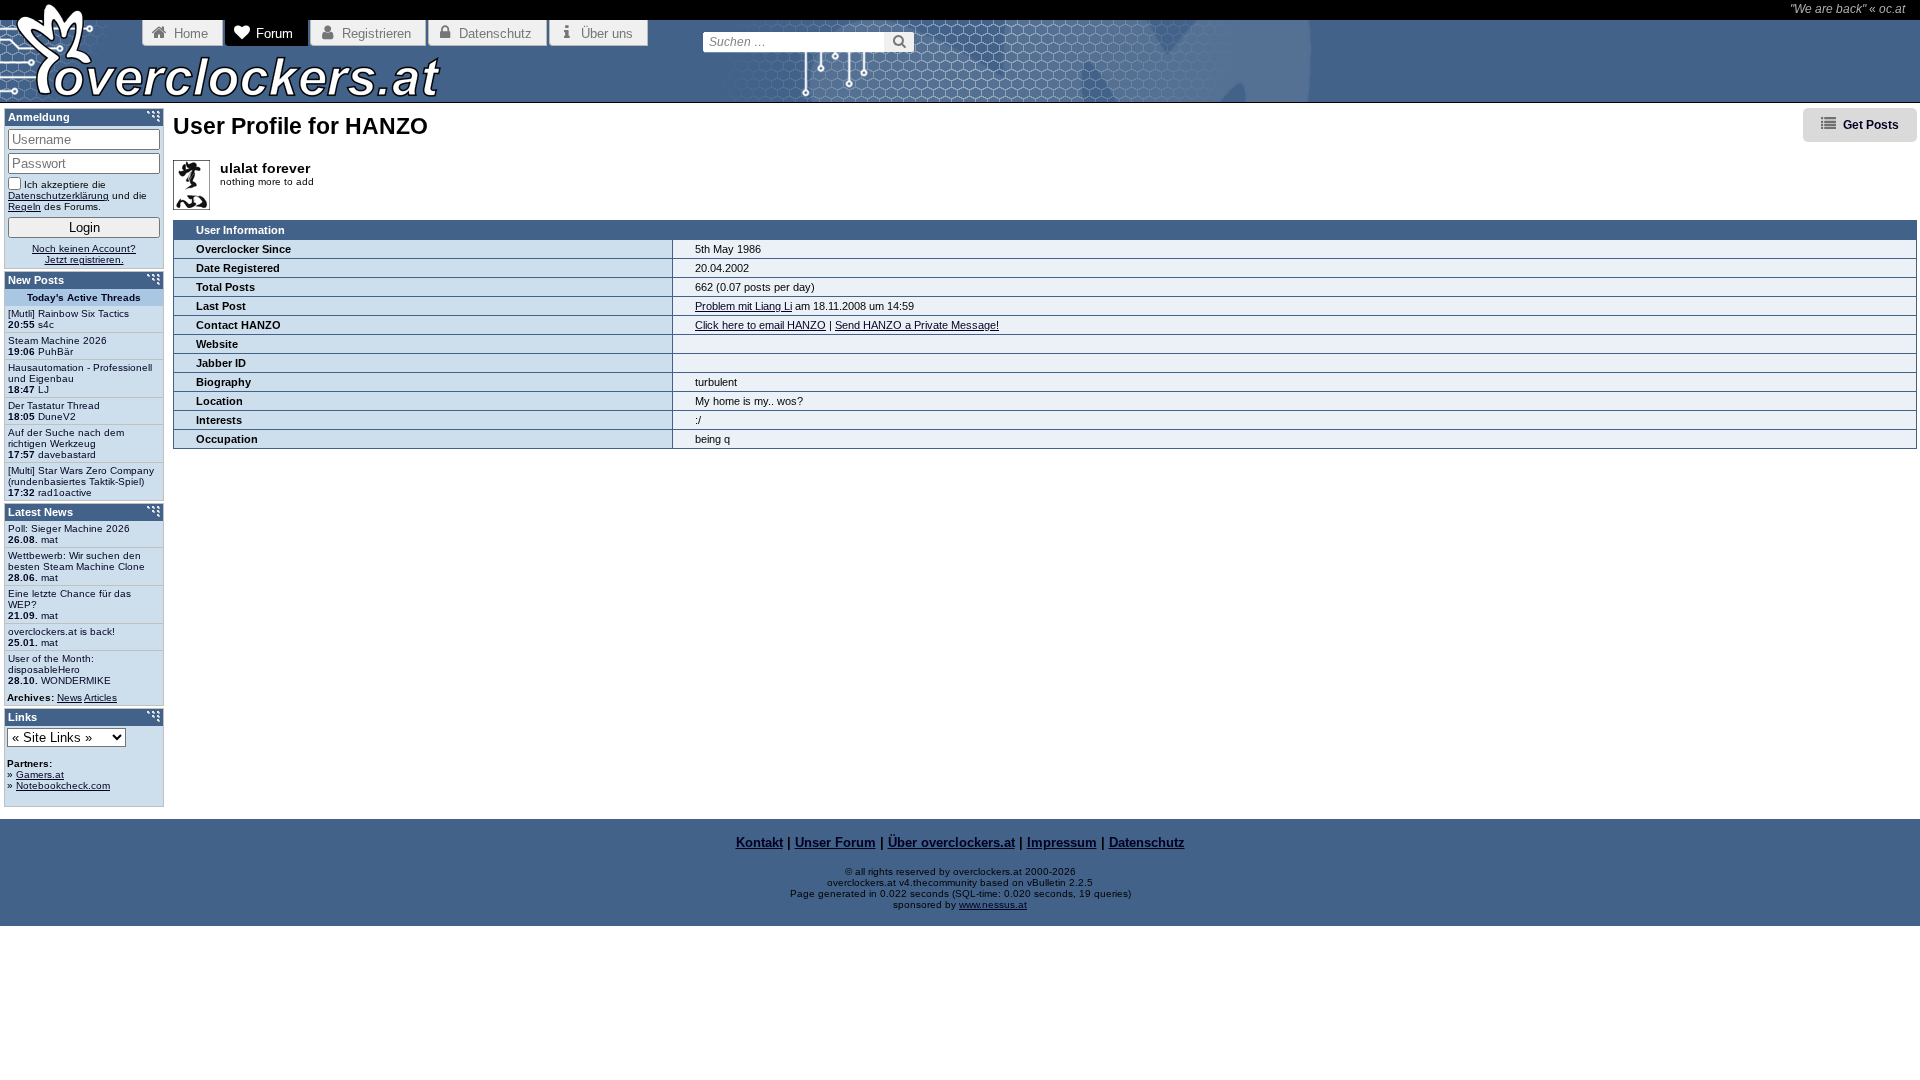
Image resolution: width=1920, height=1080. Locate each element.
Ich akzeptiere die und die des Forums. (77, 195)
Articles (100, 697)
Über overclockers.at (951, 842)
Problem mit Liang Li (743, 306)
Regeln (24, 206)
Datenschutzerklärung (58, 195)
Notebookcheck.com (63, 785)
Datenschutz (1147, 842)
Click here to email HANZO (760, 325)
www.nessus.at (993, 904)
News (69, 697)
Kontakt (759, 842)
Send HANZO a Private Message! (917, 325)
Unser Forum (835, 842)
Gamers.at (40, 774)
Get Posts (1871, 125)
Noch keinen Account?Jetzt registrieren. (84, 254)
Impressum (1062, 842)
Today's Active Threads (84, 297)
